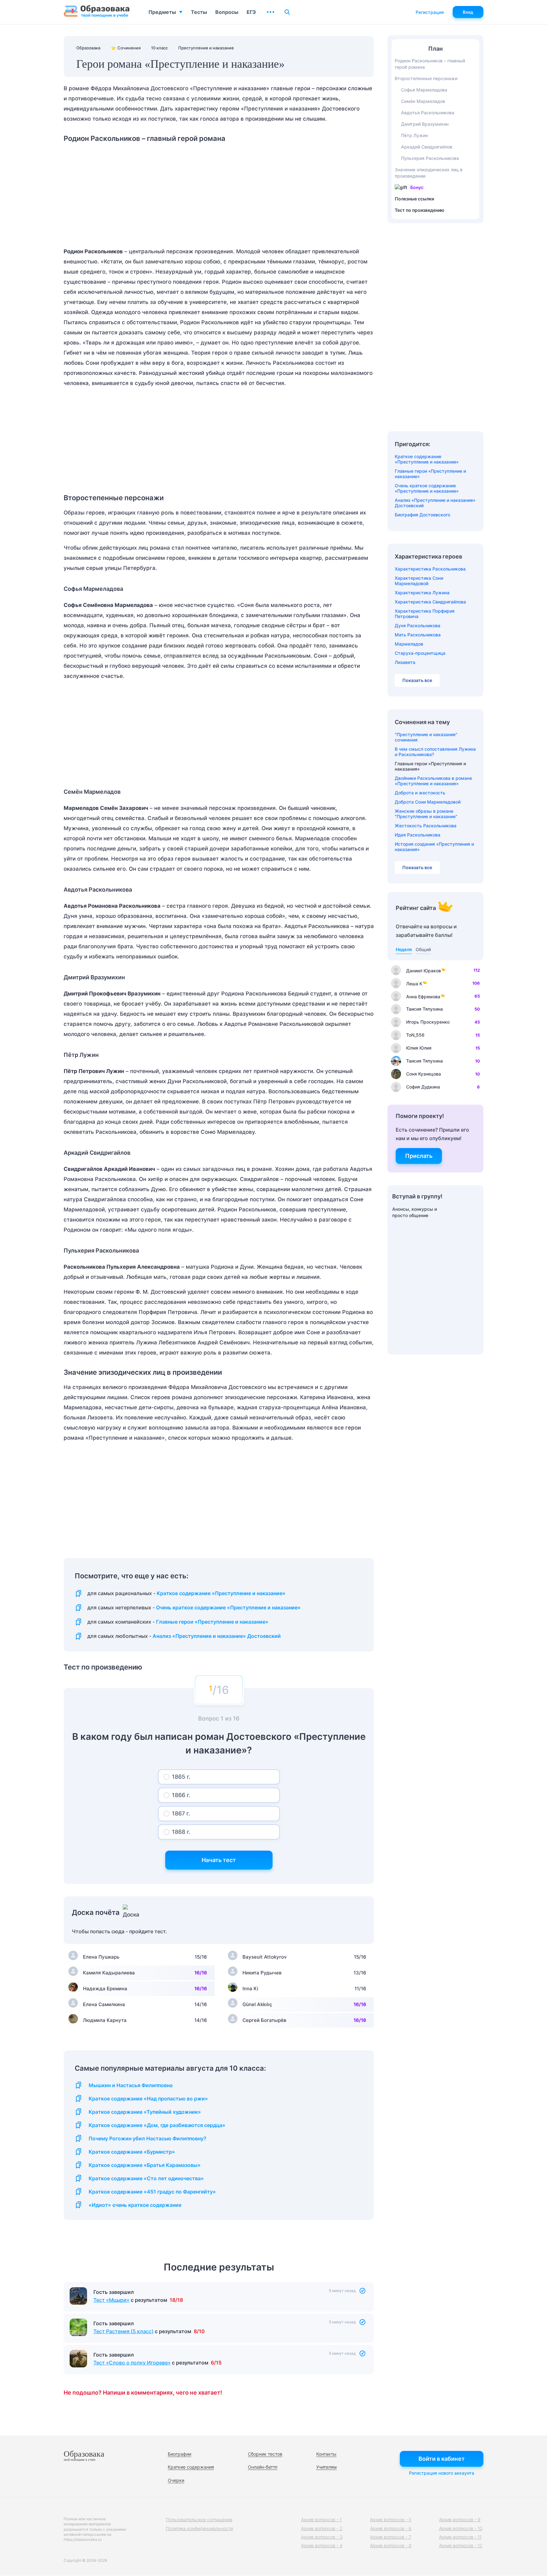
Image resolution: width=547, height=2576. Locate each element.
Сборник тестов (265, 2454)
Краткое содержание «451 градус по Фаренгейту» (152, 2192)
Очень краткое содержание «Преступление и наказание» (228, 1608)
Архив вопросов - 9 (460, 2519)
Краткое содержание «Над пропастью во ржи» (148, 2099)
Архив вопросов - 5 (391, 2519)
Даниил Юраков (424, 971)
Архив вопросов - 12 (461, 2545)
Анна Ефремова (423, 997)
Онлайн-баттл (263, 2467)
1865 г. (181, 1777)
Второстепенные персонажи (426, 78)
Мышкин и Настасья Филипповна (131, 2085)
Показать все (417, 680)
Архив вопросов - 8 (391, 2545)
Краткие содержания (191, 2467)
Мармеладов (409, 644)
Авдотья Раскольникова (428, 113)
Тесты (199, 12)
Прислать (419, 1156)
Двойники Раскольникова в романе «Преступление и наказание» (433, 781)
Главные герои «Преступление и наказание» (212, 1622)
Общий (423, 949)
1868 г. (181, 1832)
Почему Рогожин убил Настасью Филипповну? (148, 2139)
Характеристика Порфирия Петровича (425, 614)
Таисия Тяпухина (424, 1009)
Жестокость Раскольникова (426, 826)
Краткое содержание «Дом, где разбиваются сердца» (157, 2125)
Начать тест (219, 1860)
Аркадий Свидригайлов (427, 147)
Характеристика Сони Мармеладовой (419, 581)
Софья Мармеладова (424, 90)
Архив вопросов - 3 (322, 2537)
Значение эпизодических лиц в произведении (429, 173)
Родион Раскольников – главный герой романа (430, 64)
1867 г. (181, 1813)
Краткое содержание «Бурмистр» (132, 2152)
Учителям (327, 2467)
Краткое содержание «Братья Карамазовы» (145, 2165)
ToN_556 (415, 1035)
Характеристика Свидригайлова (430, 602)
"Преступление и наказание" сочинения (426, 737)
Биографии (179, 2454)
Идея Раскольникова (418, 835)
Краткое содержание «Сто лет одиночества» (146, 2178)
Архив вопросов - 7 (391, 2537)
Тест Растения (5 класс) (123, 2331)
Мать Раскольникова (418, 635)
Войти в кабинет (442, 2459)
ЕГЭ (251, 12)
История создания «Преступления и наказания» (434, 847)
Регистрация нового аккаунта (442, 2473)
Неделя (404, 949)
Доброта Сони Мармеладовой (428, 802)
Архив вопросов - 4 (322, 2545)
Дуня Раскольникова (418, 625)
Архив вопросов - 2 (322, 2528)
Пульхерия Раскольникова (430, 158)
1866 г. (181, 1795)
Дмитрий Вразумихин (425, 124)
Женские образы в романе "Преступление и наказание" (426, 814)
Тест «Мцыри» (111, 2300)
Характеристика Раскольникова (430, 569)
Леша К (414, 984)
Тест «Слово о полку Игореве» (132, 2363)
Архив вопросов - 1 (321, 2519)
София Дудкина (423, 1087)
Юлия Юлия (419, 1048)
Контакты (326, 2454)
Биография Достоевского (422, 515)
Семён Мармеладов (423, 101)
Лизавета (405, 662)
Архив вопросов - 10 (461, 2528)
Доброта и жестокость (420, 793)
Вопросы (227, 12)
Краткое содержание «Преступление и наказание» (221, 1593)
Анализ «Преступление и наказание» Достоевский (217, 1636)
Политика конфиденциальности (199, 2528)
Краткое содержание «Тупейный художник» (145, 2112)
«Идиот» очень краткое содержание (135, 2205)
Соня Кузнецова (424, 1074)
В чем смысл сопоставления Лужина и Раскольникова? (435, 752)
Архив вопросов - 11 (460, 2537)
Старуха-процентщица (420, 653)
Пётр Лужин (415, 135)
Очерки (176, 2480)
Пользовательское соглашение (199, 2519)
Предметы (162, 12)
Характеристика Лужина (422, 593)
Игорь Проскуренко (428, 1022)
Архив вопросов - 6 (391, 2528)
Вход (468, 12)
